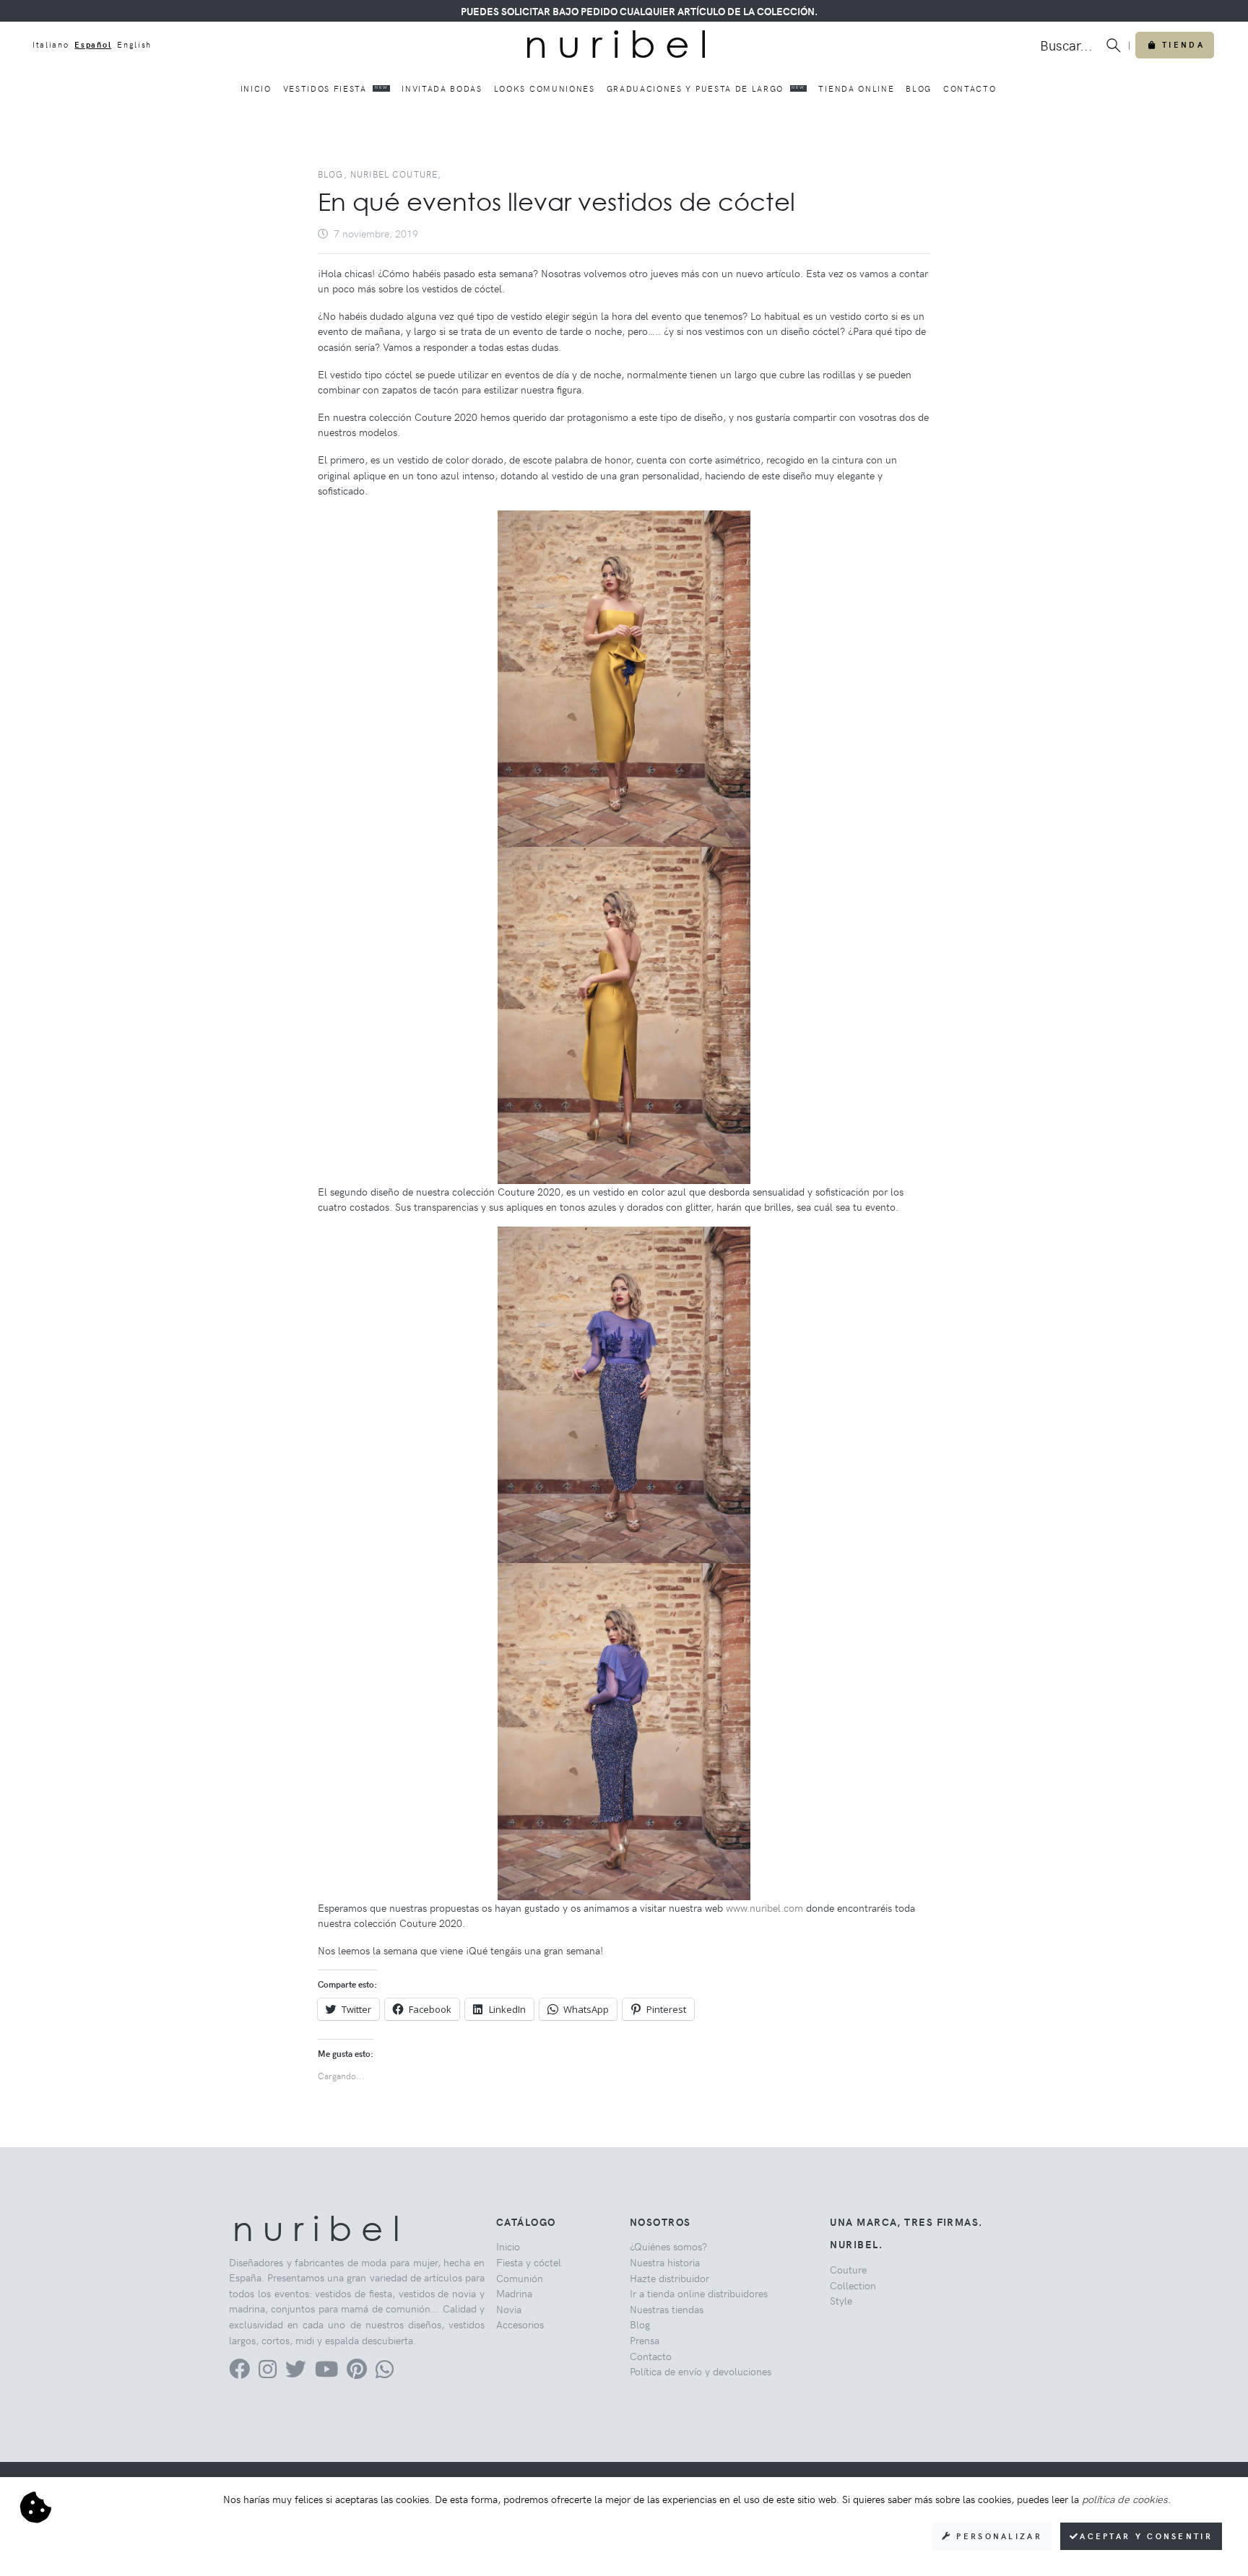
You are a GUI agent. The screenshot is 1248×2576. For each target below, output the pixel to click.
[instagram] (268, 2372)
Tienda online (856, 88)
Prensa (645, 2340)
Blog (919, 88)
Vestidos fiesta (336, 88)
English (134, 44)
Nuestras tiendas (667, 2309)
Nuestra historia (665, 2262)
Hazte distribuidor (669, 2278)
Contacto (970, 88)
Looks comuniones (545, 88)
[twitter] (296, 2372)
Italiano (51, 44)
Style (841, 2300)
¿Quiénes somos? (668, 2246)
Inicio (256, 88)
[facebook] (239, 2372)
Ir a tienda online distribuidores (699, 2293)
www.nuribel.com (764, 1907)
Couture (848, 2269)
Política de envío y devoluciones (701, 2371)
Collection (853, 2285)
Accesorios (520, 2324)
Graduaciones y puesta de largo (706, 88)
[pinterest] (357, 2372)
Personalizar (997, 2536)
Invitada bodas (442, 88)
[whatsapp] (385, 2372)
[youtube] (326, 2372)
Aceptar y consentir (1146, 2536)
